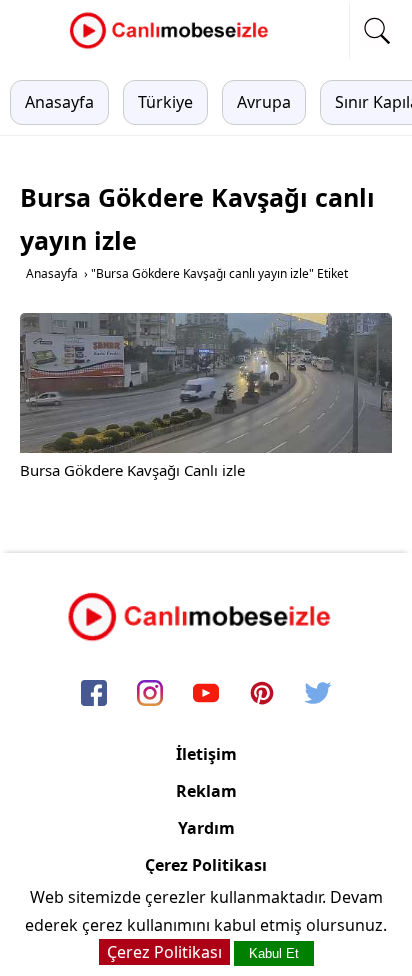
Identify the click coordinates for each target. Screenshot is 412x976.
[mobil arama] (377, 31)
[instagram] (150, 695)
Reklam (206, 791)
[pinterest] (262, 695)
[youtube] (206, 695)
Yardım (206, 828)
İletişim (206, 754)
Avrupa (264, 102)
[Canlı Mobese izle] (174, 46)
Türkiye (165, 102)
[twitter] (318, 695)
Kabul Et (274, 953)
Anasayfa (59, 102)
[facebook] (94, 695)
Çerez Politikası (206, 865)
